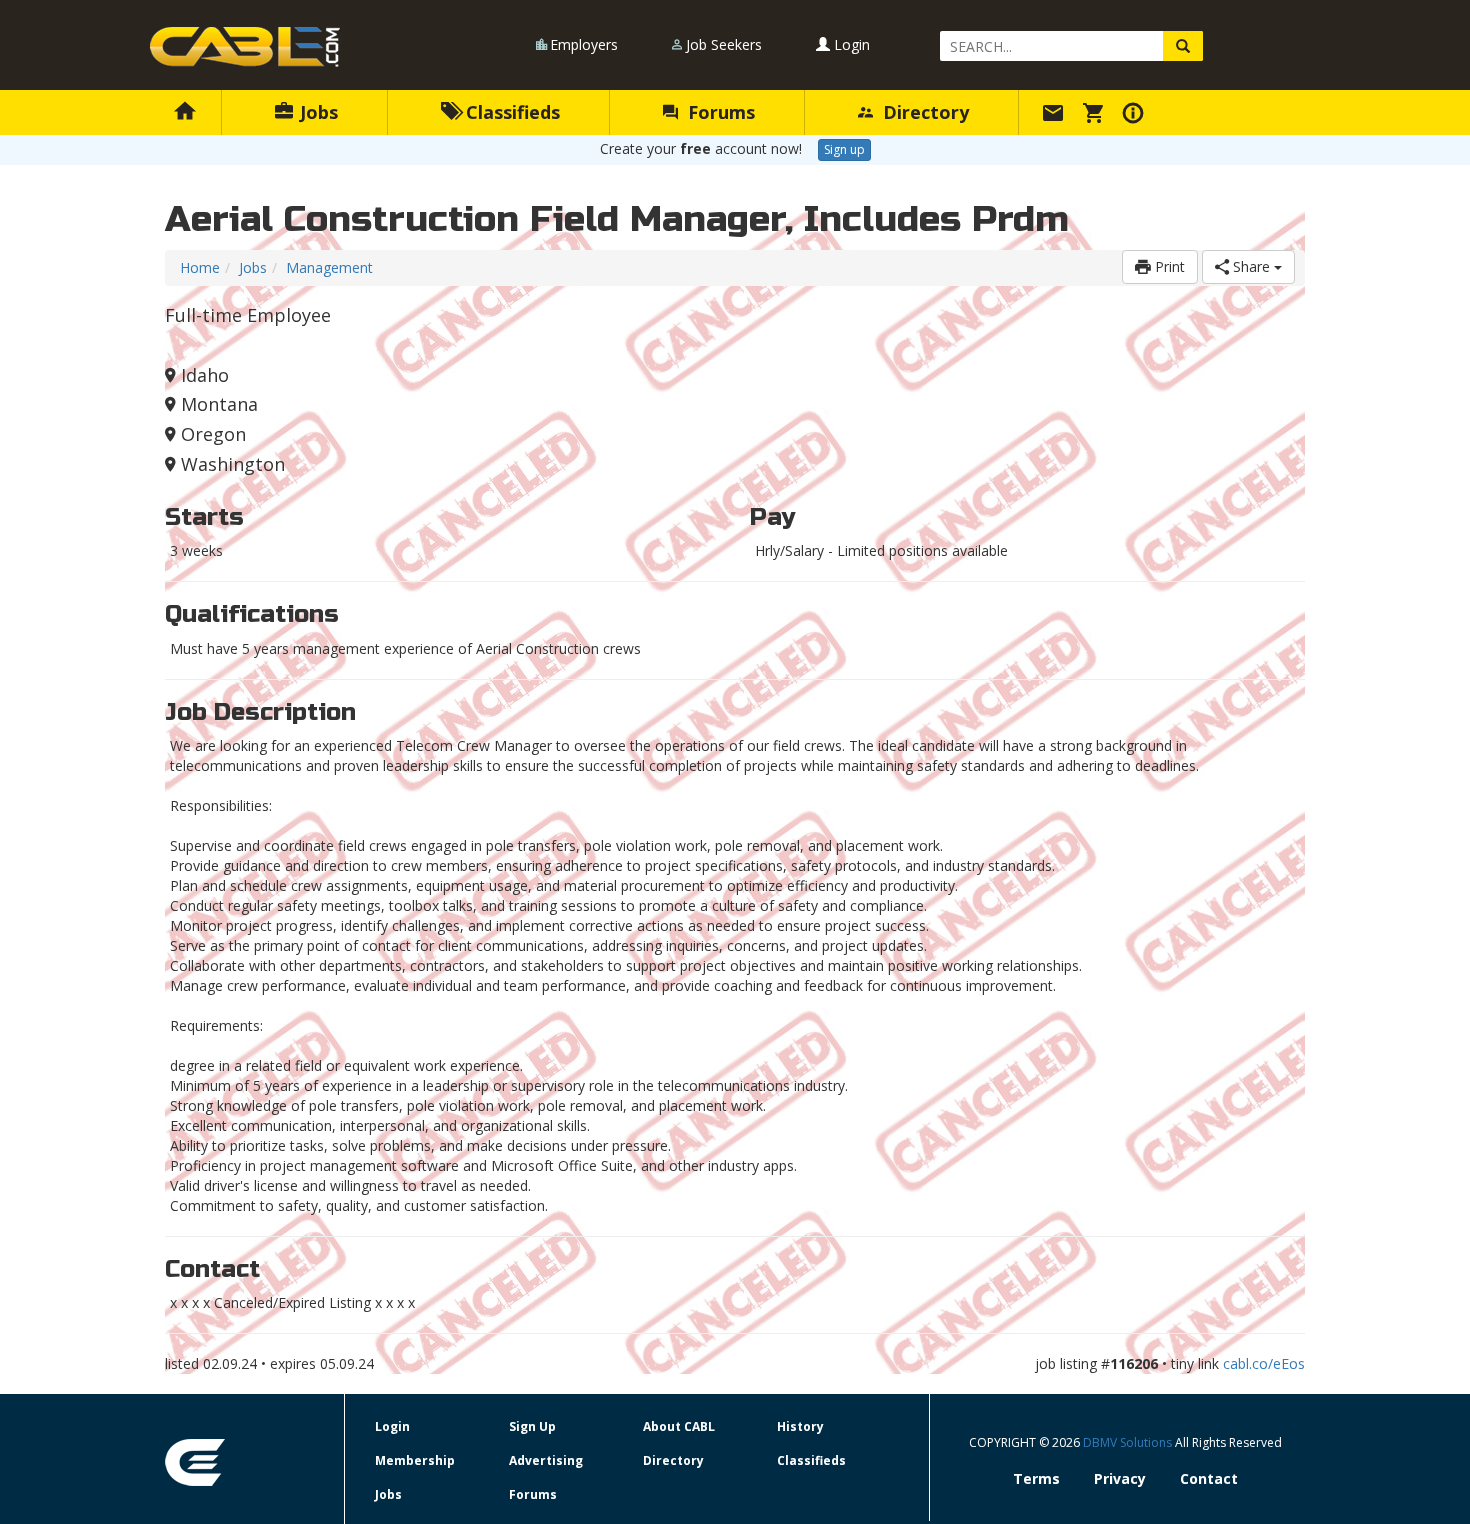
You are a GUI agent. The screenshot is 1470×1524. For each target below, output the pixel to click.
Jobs (316, 112)
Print (1168, 266)
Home (200, 267)
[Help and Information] (1136, 112)
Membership (415, 1460)
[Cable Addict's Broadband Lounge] (245, 47)
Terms (1036, 1478)
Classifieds (510, 112)
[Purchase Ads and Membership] (1096, 112)
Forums (719, 112)
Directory (923, 112)
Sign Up (532, 1426)
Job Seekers (724, 44)
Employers (584, 44)
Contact (1209, 1478)
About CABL (679, 1426)
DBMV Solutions (1129, 1442)
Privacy (1120, 1478)
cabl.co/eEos (1264, 1363)
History (800, 1426)
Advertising (546, 1460)
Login (850, 44)
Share (1251, 266)
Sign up (844, 149)
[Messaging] (1056, 112)
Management (329, 267)
